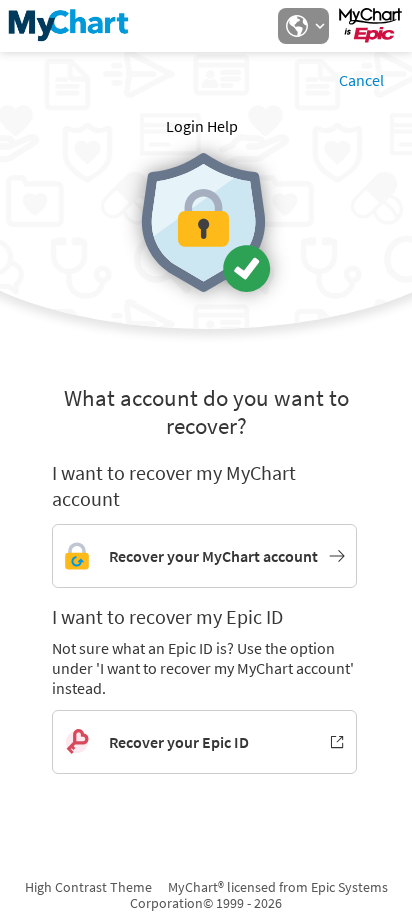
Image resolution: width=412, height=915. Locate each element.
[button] (303, 26)
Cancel (361, 80)
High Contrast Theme (88, 887)
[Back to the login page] (69, 26)
